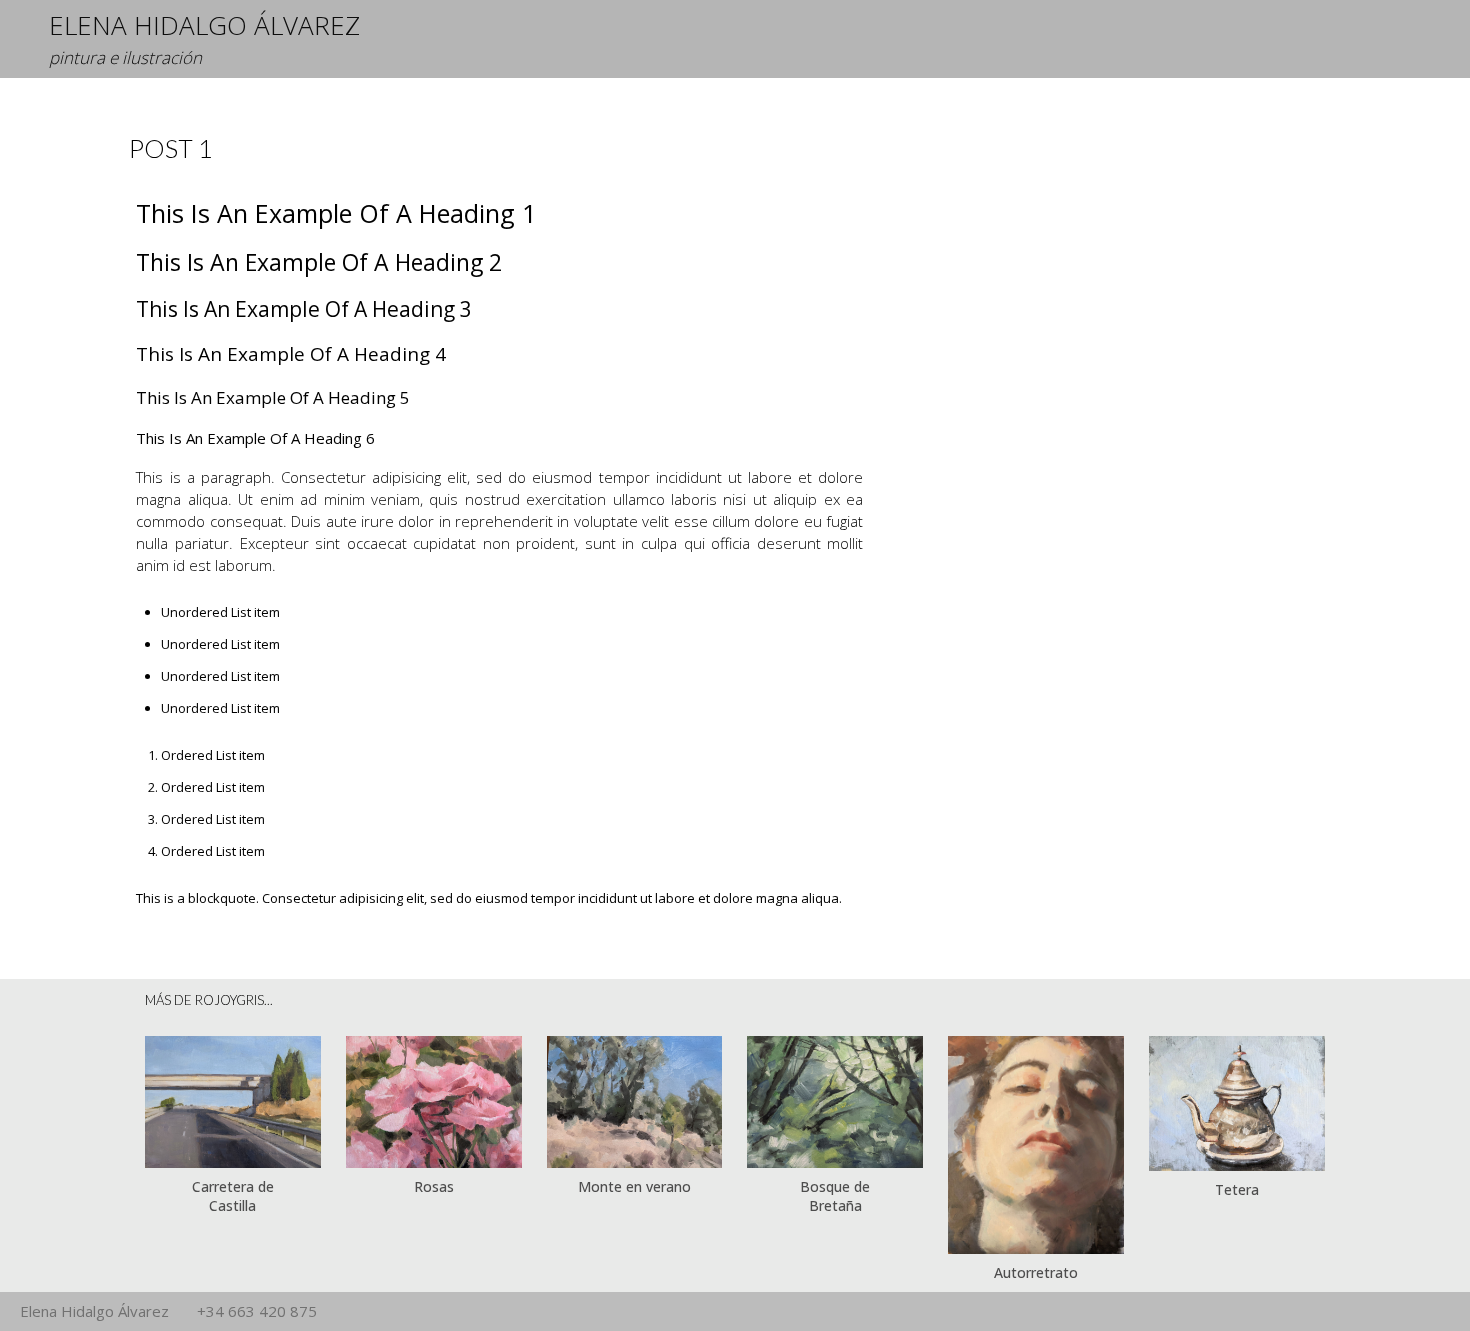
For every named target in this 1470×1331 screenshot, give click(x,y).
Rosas (434, 1186)
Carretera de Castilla (233, 1196)
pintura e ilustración (125, 57)
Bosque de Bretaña (835, 1196)
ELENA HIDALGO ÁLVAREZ (204, 25)
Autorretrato (1036, 1272)
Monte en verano (634, 1186)
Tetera (1237, 1189)
